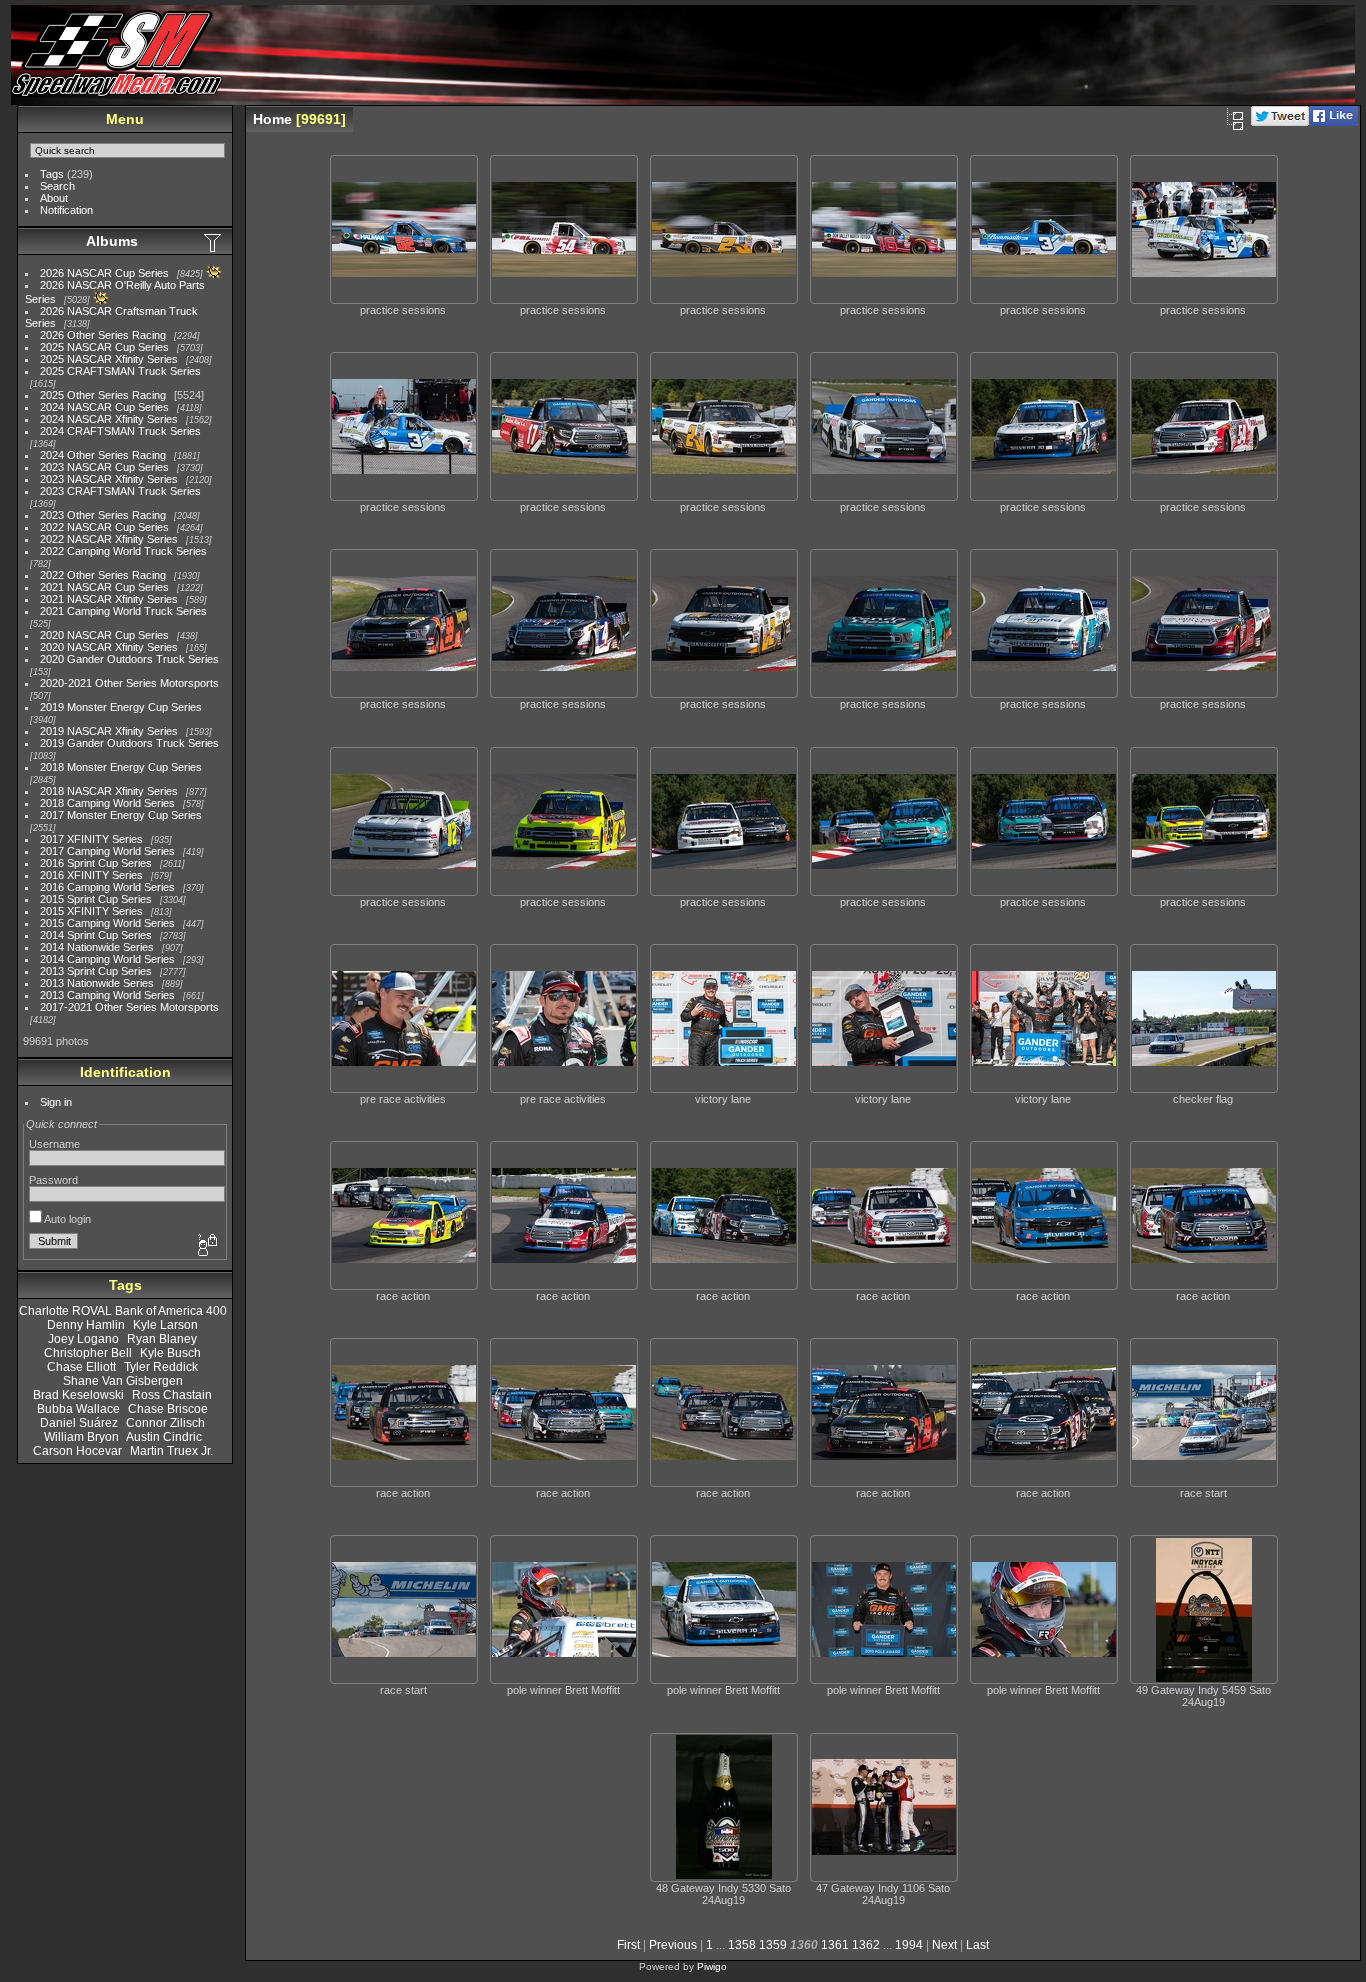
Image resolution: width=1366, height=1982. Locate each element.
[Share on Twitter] (1280, 122)
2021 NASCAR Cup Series (104, 587)
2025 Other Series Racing (103, 395)
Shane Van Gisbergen (123, 1381)
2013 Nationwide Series (97, 983)
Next (944, 1945)
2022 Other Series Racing (103, 575)
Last (977, 1945)
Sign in (56, 1102)
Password (53, 1180)
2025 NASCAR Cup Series (104, 347)
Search (57, 186)
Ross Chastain (172, 1395)
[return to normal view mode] (1235, 119)
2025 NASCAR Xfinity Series (109, 359)
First (628, 1945)
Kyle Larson (165, 1325)
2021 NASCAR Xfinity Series (109, 599)
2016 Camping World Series (107, 887)
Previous (673, 1945)
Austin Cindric (164, 1437)
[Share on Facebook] (1333, 122)
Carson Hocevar (77, 1451)
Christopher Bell (88, 1353)
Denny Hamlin (86, 1325)
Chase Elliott (81, 1367)
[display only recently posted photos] (214, 242)
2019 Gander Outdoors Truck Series (129, 743)
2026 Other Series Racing (103, 335)
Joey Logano (83, 1339)
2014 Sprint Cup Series (96, 935)
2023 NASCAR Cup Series (104, 467)
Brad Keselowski (78, 1395)
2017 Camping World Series (107, 851)
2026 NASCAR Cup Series (104, 273)
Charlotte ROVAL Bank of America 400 (123, 1311)
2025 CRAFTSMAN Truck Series (120, 371)
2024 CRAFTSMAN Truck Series (120, 431)
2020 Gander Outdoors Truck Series (129, 659)
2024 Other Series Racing (103, 455)
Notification (66, 210)
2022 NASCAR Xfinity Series (109, 539)
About (54, 198)
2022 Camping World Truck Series (123, 551)
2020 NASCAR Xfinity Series (109, 647)
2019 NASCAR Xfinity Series (109, 731)
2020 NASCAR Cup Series (104, 635)
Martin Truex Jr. (171, 1451)
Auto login (66, 1219)
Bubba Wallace (78, 1409)
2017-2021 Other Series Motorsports (129, 1007)
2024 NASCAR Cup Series (104, 407)
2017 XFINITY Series (91, 839)
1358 (742, 1945)
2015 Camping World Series (107, 923)
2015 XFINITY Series (91, 911)
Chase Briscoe (168, 1409)
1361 (835, 1945)
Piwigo (712, 1966)
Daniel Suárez (79, 1423)
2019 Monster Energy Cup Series (121, 707)
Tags (52, 174)
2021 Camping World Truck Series (123, 611)
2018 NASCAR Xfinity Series (109, 791)
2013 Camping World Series (107, 995)
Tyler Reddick (161, 1367)
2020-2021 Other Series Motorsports (129, 683)
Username (54, 1144)
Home (272, 119)
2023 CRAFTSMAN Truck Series (120, 491)
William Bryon (81, 1437)
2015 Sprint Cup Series (96, 899)
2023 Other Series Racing (103, 515)
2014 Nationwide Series (97, 947)
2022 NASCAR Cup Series (104, 527)
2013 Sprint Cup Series (96, 971)
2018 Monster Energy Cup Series (121, 767)
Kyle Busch (170, 1353)
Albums (112, 241)
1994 (909, 1945)
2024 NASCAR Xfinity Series (109, 419)
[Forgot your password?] (206, 1246)
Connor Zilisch (165, 1423)
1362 (866, 1945)
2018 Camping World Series (107, 803)
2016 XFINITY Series (91, 875)
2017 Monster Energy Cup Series (121, 815)
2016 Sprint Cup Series (96, 863)
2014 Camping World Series (107, 959)
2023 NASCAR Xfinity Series (109, 479)
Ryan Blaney (162, 1339)
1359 (773, 1945)
